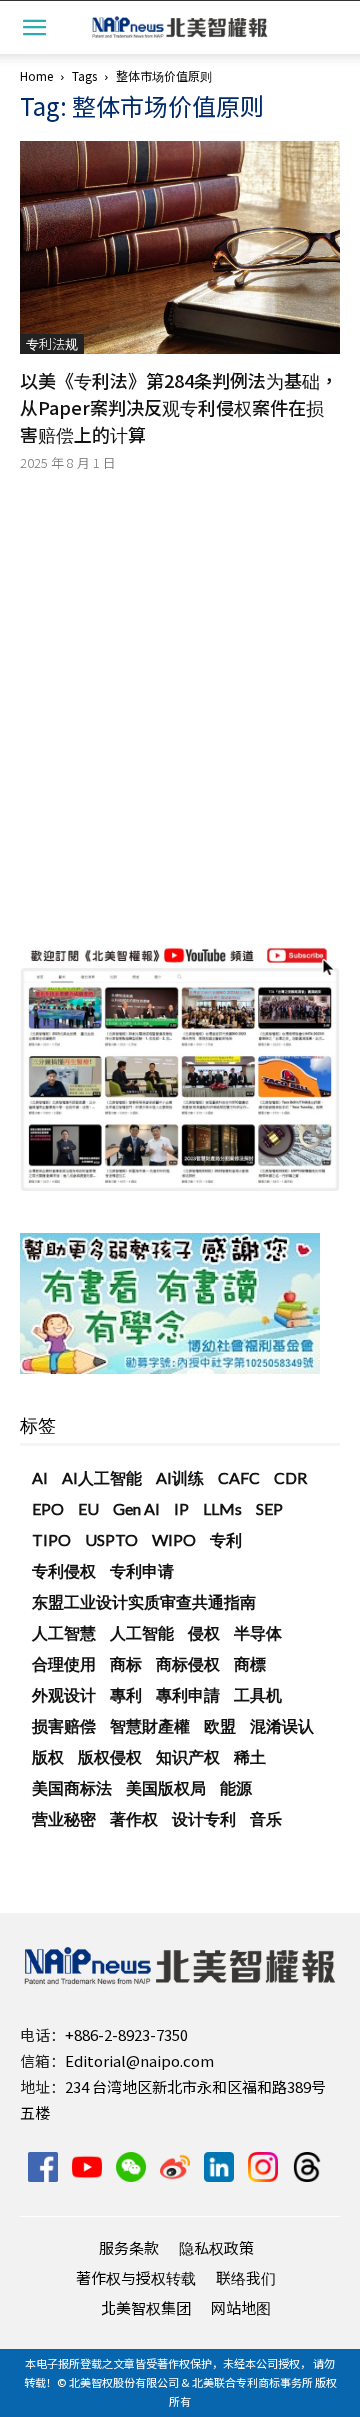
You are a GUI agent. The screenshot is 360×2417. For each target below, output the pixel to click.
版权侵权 (110, 1756)
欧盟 (220, 1725)
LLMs (222, 1508)
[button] (34, 27)
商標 (250, 1663)
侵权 (204, 1632)
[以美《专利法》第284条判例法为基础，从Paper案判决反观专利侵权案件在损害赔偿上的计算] (180, 247)
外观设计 (64, 1694)
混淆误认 (282, 1725)
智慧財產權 (150, 1725)
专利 (226, 1539)
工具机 (258, 1694)
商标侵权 (188, 1663)
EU (88, 1508)
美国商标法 (72, 1787)
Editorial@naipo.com (139, 2060)
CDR (290, 1477)
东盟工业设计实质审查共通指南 (144, 1601)
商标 (126, 1663)
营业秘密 (64, 1818)
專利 (126, 1694)
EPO (48, 1508)
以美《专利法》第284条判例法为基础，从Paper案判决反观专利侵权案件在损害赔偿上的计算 (179, 407)
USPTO (111, 1539)
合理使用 (64, 1663)
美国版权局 (166, 1787)
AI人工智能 (102, 1477)
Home (36, 75)
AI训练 (180, 1477)
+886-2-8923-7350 (126, 2034)
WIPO (174, 1539)
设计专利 (204, 1818)
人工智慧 (64, 1632)
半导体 (258, 1632)
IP (181, 1508)
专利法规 (52, 343)
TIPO (51, 1539)
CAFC (239, 1477)
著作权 (134, 1818)
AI (40, 1477)
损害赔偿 (64, 1725)
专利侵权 (64, 1570)
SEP (269, 1508)
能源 (236, 1787)
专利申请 (142, 1570)
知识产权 (188, 1756)
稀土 (250, 1756)
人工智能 (142, 1632)
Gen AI (136, 1508)
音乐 (266, 1818)
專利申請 (188, 1694)
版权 (48, 1756)
